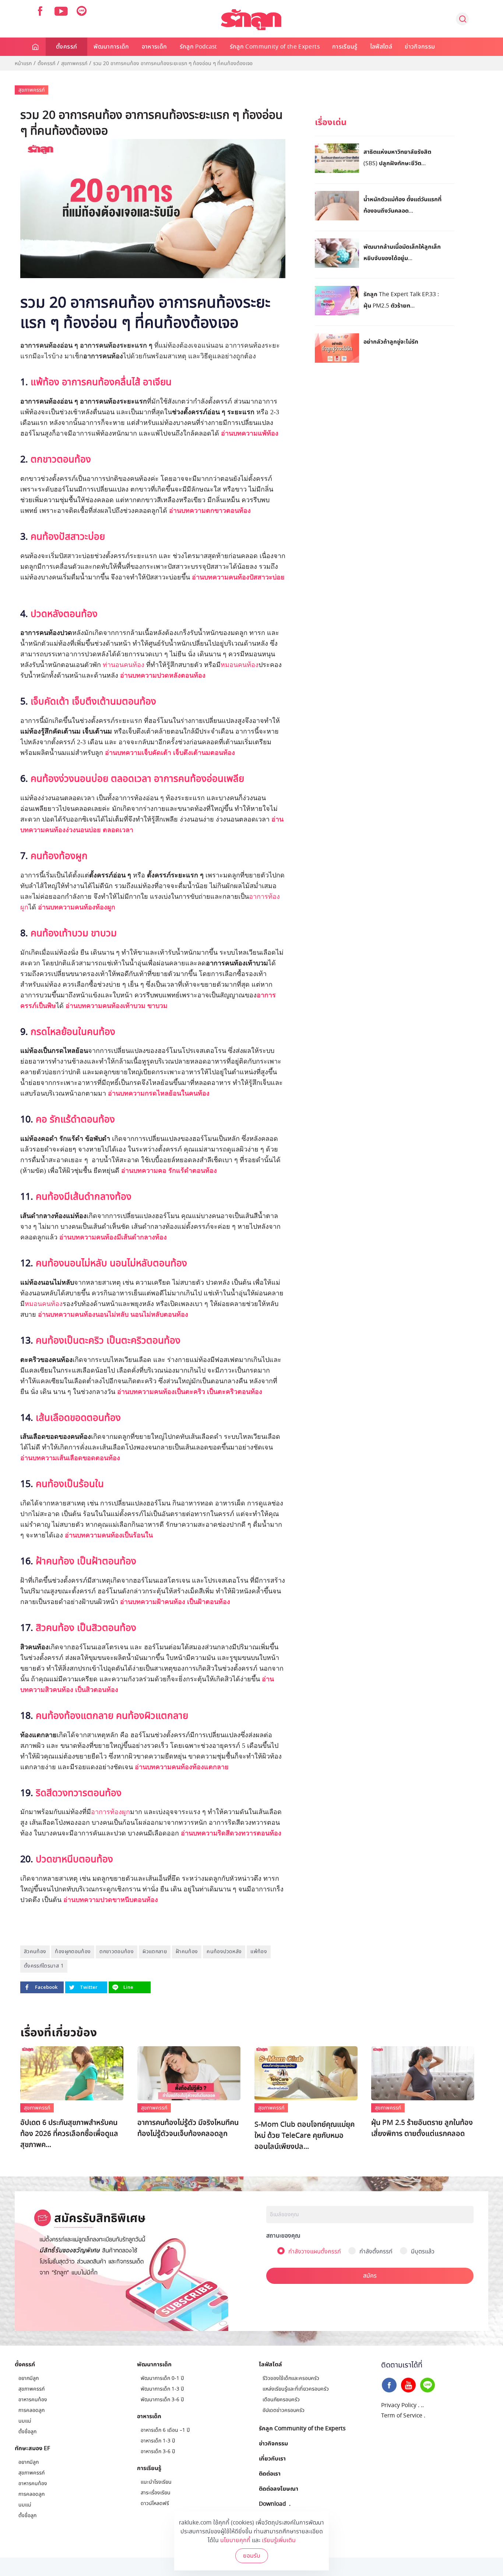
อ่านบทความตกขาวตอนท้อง (210, 511)
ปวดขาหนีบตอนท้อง (74, 1859)
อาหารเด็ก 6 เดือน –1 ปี (165, 2430)
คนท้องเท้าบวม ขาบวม (74, 933)
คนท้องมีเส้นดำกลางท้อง (84, 1197)
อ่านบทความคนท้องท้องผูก (77, 907)
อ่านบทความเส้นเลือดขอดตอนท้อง (70, 1458)
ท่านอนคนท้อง (124, 665)
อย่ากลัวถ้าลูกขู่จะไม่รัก (391, 341)
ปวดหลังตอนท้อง (64, 614)
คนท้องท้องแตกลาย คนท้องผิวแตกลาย (112, 1716)
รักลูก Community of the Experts (275, 47)
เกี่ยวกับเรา (272, 2458)
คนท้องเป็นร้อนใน (70, 1484)
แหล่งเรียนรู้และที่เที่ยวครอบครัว (296, 2389)
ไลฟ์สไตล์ (381, 47)
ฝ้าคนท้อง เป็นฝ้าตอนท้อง (87, 1561)
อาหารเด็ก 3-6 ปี (158, 2451)
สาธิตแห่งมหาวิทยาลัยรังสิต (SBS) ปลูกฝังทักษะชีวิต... (397, 157)
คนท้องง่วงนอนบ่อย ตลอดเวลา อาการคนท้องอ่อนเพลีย (137, 779)
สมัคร (370, 2276)
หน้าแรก (23, 64)
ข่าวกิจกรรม (420, 47)
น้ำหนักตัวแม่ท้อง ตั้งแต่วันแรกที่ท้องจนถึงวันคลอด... (402, 205)
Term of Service (402, 2416)
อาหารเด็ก (154, 47)
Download (272, 2504)
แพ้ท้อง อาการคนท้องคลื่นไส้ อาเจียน (101, 382)
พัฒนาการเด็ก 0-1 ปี (291, 2110)
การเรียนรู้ (345, 47)
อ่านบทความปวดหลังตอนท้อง (163, 675)
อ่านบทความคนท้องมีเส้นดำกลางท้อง (113, 1237)
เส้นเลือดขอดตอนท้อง (78, 1418)
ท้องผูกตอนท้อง (73, 1951)
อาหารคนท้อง (33, 2400)
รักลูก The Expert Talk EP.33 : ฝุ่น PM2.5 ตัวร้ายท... (401, 300)
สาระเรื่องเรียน (156, 2493)
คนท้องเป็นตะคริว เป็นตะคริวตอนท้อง (108, 1341)
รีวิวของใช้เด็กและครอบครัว (291, 2378)
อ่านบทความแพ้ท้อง (250, 433)
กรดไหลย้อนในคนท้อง (73, 1032)
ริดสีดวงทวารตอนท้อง (79, 1793)
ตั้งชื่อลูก (27, 2432)
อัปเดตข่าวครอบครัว (284, 2410)
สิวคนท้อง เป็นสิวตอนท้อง (86, 1628)
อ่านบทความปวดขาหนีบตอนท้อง (111, 1900)
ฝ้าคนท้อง (187, 1951)
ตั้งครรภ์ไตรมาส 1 (44, 1966)
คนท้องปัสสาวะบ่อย (68, 537)
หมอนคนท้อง (240, 665)
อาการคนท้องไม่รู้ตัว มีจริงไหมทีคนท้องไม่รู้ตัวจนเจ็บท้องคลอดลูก (188, 2128)
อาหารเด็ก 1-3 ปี (158, 2441)
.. (422, 2405)
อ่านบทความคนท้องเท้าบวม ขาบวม (117, 1006)
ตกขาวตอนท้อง (61, 460)
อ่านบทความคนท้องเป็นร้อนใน (109, 1535)
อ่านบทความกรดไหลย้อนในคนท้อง (159, 1093)
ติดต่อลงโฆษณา (279, 2488)
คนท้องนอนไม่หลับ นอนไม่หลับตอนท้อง (111, 1263)
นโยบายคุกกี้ (235, 2540)
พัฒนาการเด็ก (111, 47)
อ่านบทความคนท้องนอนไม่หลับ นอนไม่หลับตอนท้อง (113, 1314)
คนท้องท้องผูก (59, 856)
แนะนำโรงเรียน (156, 2482)
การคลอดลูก (31, 2410)
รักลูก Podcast (198, 47)
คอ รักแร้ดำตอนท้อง (75, 1120)
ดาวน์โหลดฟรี (155, 2503)
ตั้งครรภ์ (66, 47)
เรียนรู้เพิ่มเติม (279, 2540)
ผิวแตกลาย (155, 1951)
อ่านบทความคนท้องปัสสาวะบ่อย (238, 577)
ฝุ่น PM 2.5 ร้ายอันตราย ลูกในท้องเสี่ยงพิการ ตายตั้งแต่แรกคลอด (422, 2128)
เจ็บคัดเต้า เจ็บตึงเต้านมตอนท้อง (93, 702)
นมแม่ (25, 2421)
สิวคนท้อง (35, 1951)
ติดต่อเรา (270, 2473)
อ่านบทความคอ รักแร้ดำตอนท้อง (169, 1171)
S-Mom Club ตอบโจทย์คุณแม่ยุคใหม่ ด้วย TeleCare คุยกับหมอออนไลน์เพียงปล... (305, 2136)
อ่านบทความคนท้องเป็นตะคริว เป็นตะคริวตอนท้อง (190, 1392)
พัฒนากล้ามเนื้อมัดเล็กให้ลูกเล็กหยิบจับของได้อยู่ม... (402, 252)
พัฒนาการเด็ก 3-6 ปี (162, 2400)
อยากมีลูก (29, 2378)
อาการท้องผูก (110, 1812)
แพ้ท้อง (259, 1951)
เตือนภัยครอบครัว (281, 2400)
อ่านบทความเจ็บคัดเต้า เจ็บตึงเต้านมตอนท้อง (172, 753)
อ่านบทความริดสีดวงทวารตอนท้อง (231, 1833)
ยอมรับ (252, 2556)
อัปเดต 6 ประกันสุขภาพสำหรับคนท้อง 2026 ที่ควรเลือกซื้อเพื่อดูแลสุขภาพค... (69, 2134)
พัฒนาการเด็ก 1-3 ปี (162, 2389)
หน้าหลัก (36, 47)
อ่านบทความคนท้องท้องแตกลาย (183, 1767)
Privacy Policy (399, 2405)
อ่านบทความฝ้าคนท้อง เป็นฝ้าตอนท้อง (175, 1602)
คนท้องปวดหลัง (224, 1951)
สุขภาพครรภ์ (74, 64)
